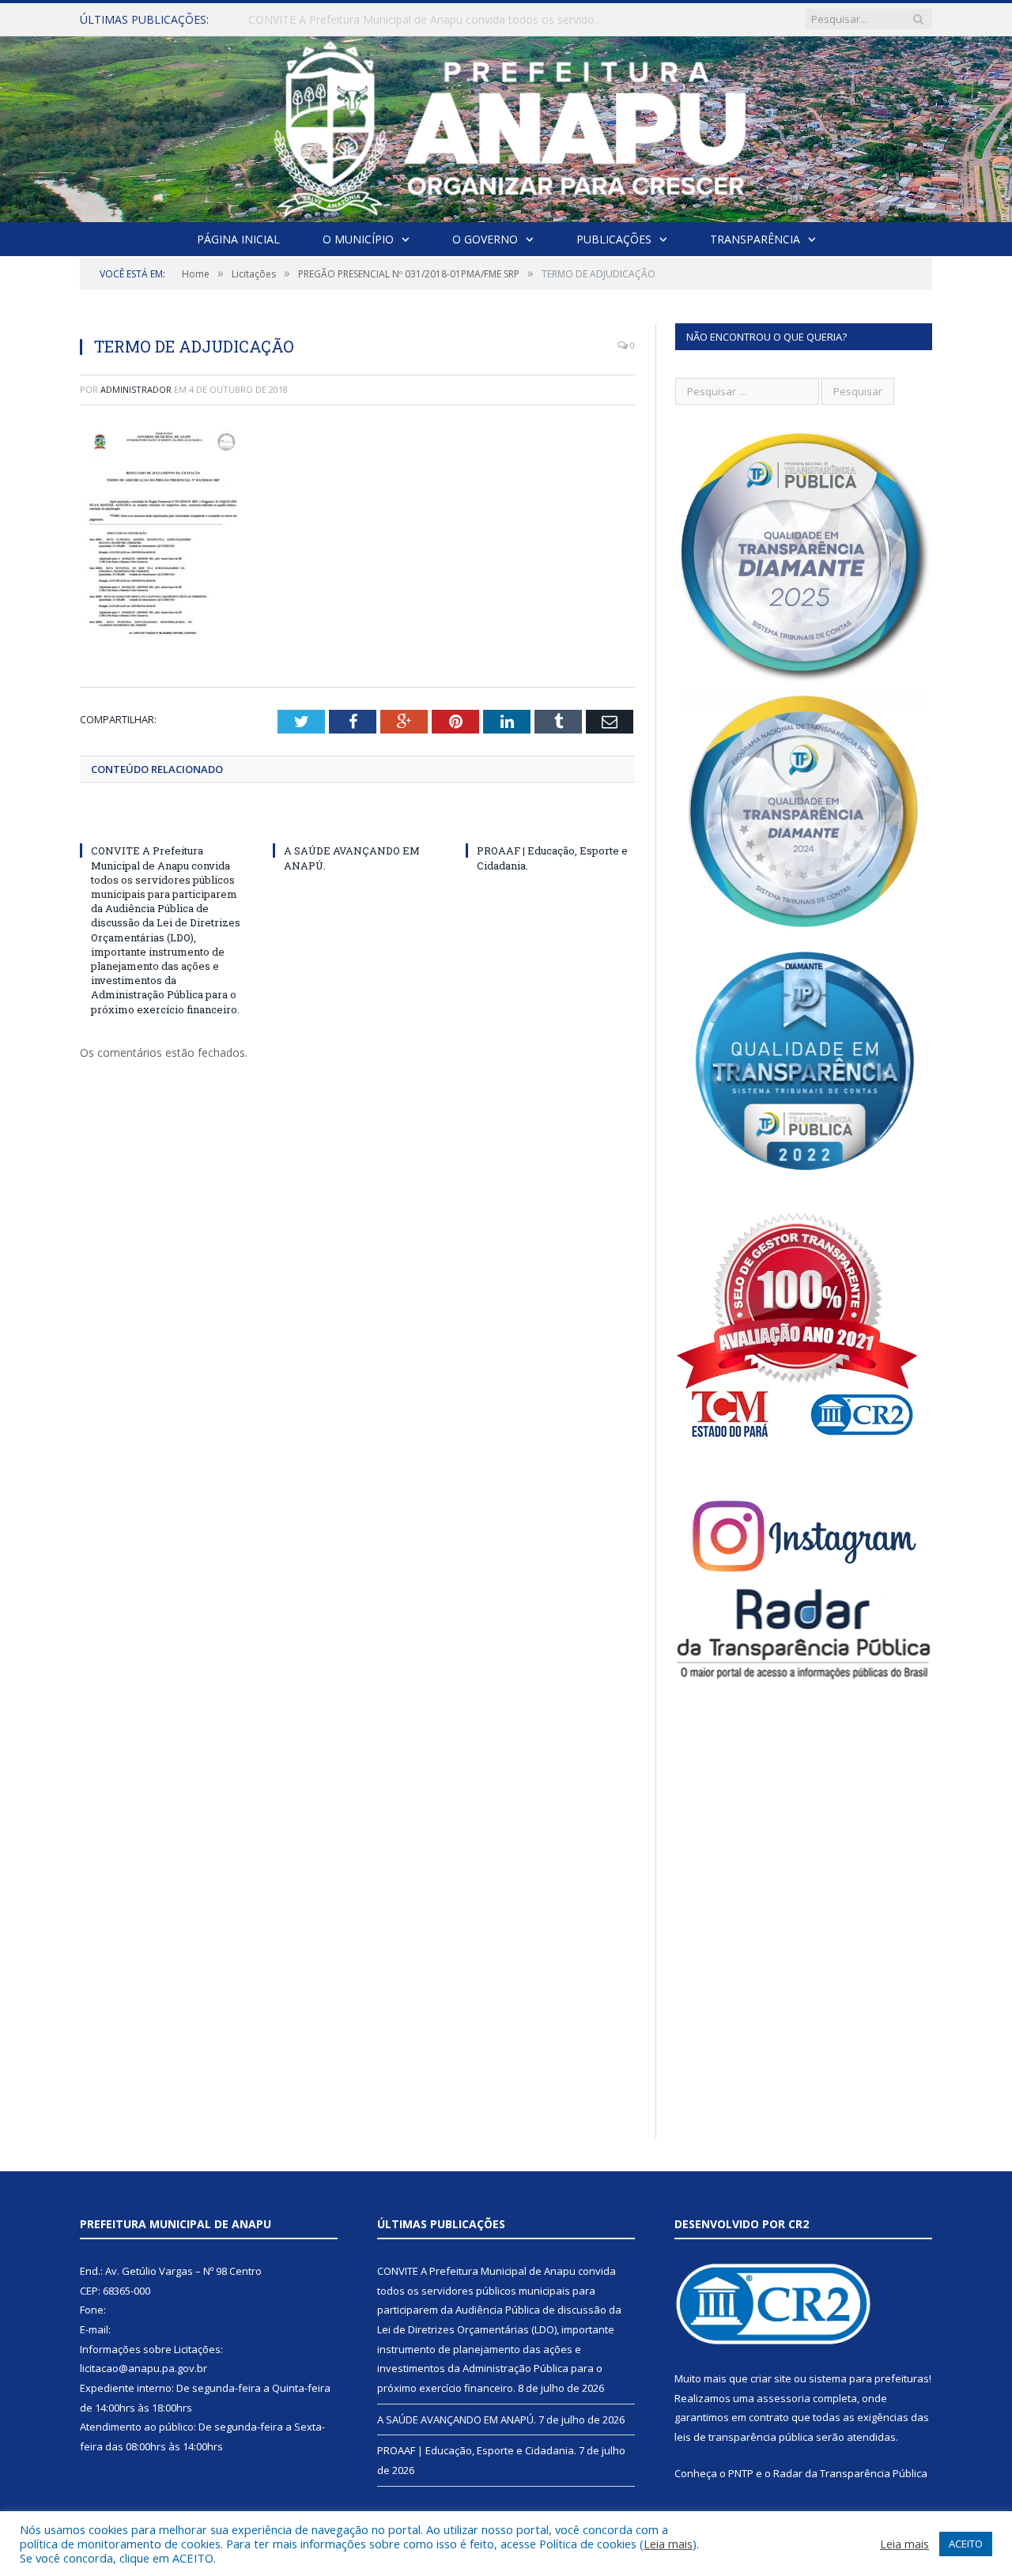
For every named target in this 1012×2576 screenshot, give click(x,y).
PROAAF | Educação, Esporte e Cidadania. (477, 2450)
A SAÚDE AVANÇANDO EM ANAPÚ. (340, 20)
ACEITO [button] (966, 2544)
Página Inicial (238, 239)
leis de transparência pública (744, 2437)
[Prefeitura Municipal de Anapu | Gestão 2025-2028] (506, 125)
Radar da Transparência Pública (850, 2473)
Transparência (755, 239)
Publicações (614, 239)
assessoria (784, 2398)
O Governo (485, 239)
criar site (771, 2378)
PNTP (741, 2473)
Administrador (136, 389)
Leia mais (668, 2544)
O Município (358, 239)
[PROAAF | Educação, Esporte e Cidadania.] (550, 821)
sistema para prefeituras (869, 2378)
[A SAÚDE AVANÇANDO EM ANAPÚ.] (357, 821)
